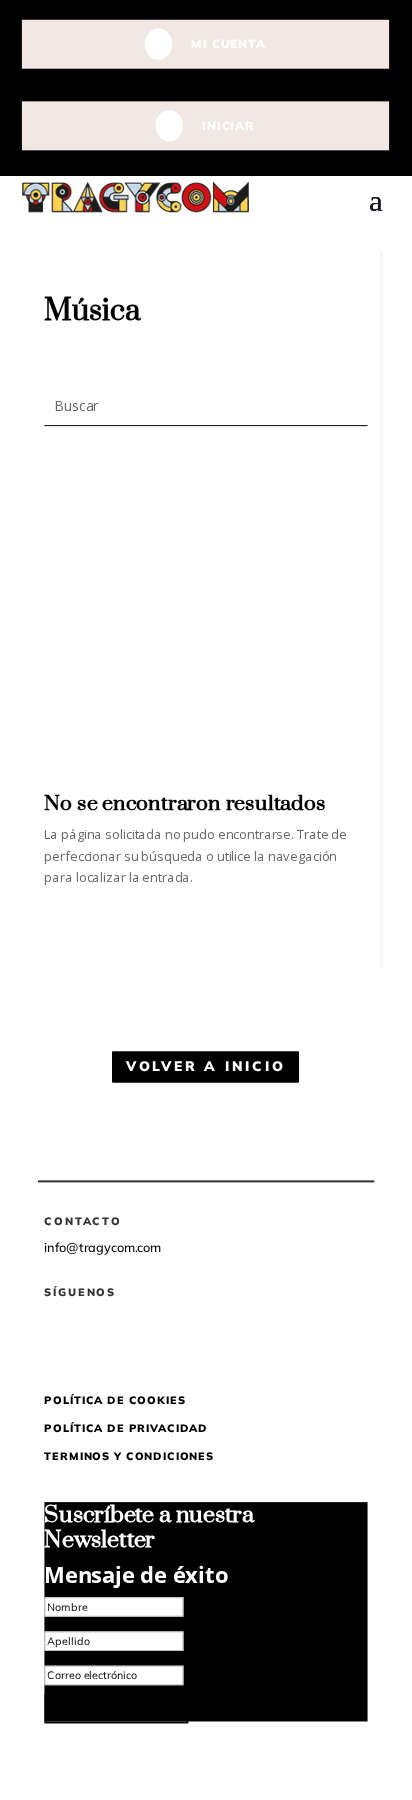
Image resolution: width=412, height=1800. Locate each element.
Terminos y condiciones (129, 1456)
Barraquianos (329, 573)
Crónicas (342, 550)
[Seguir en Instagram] (128, 1333)
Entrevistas (338, 597)
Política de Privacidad (127, 1428)
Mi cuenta (229, 43)
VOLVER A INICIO (206, 1067)
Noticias (344, 526)
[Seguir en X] (89, 1333)
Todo (352, 503)
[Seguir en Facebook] (50, 1333)
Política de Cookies (115, 1400)
